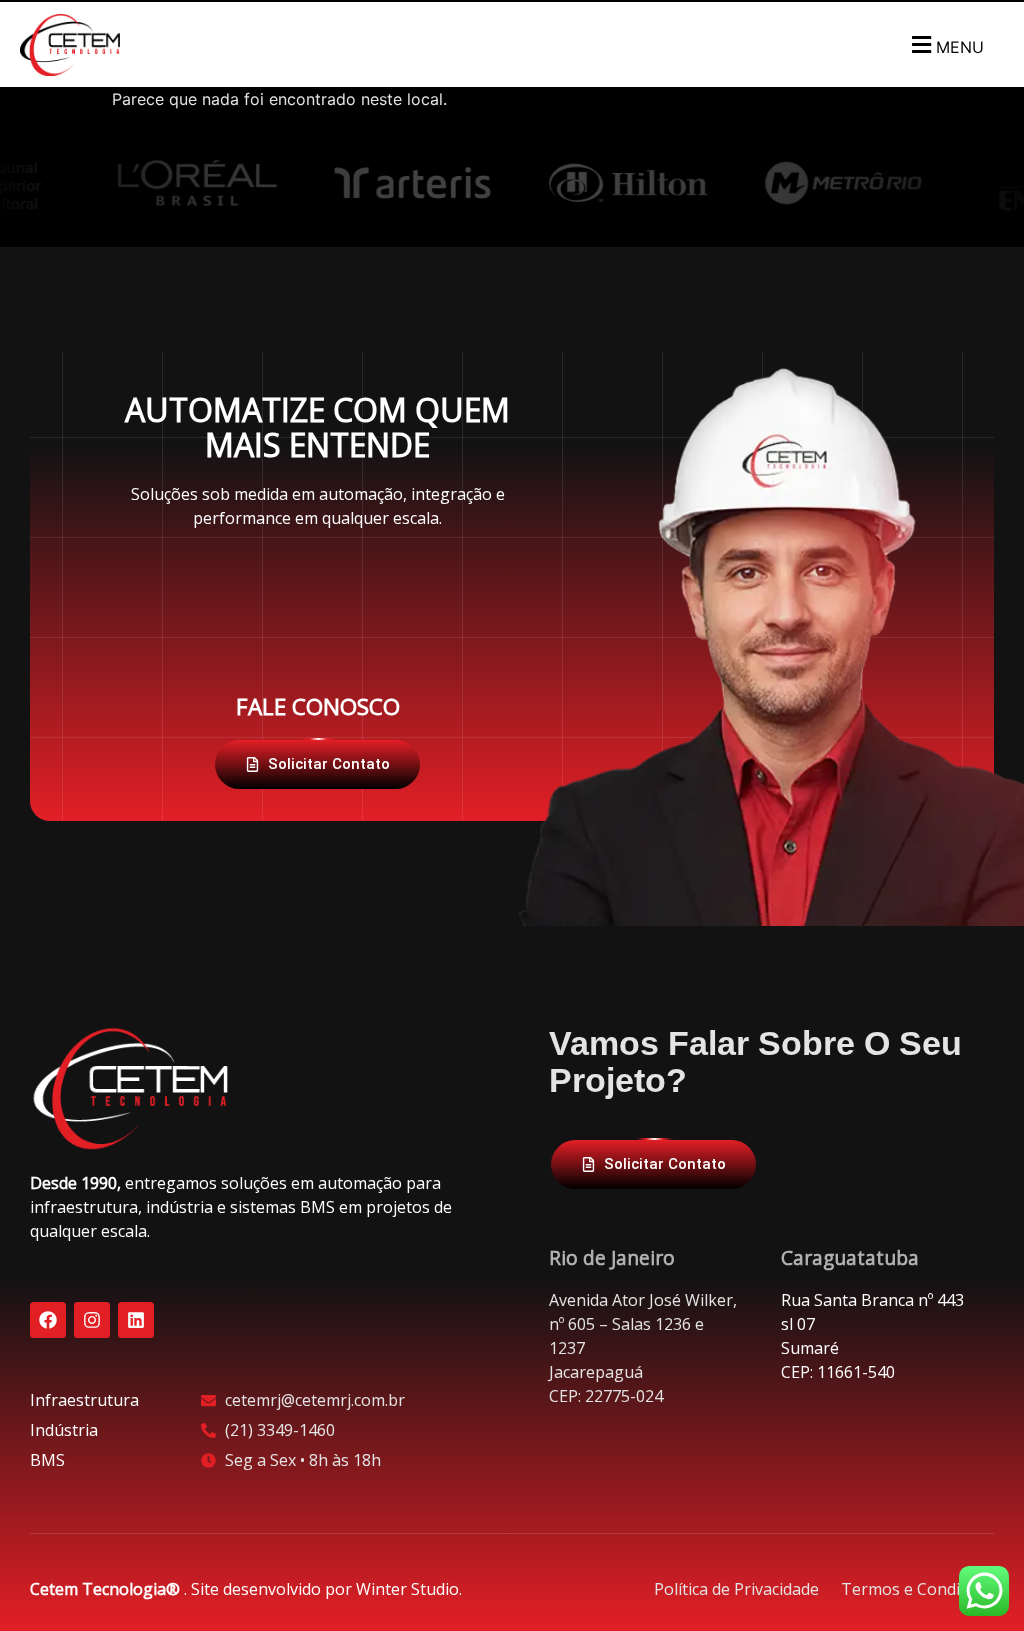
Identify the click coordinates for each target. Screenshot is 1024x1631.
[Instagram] (92, 1320)
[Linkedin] (136, 1320)
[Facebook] (48, 1320)
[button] (945, 44)
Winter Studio (407, 1589)
